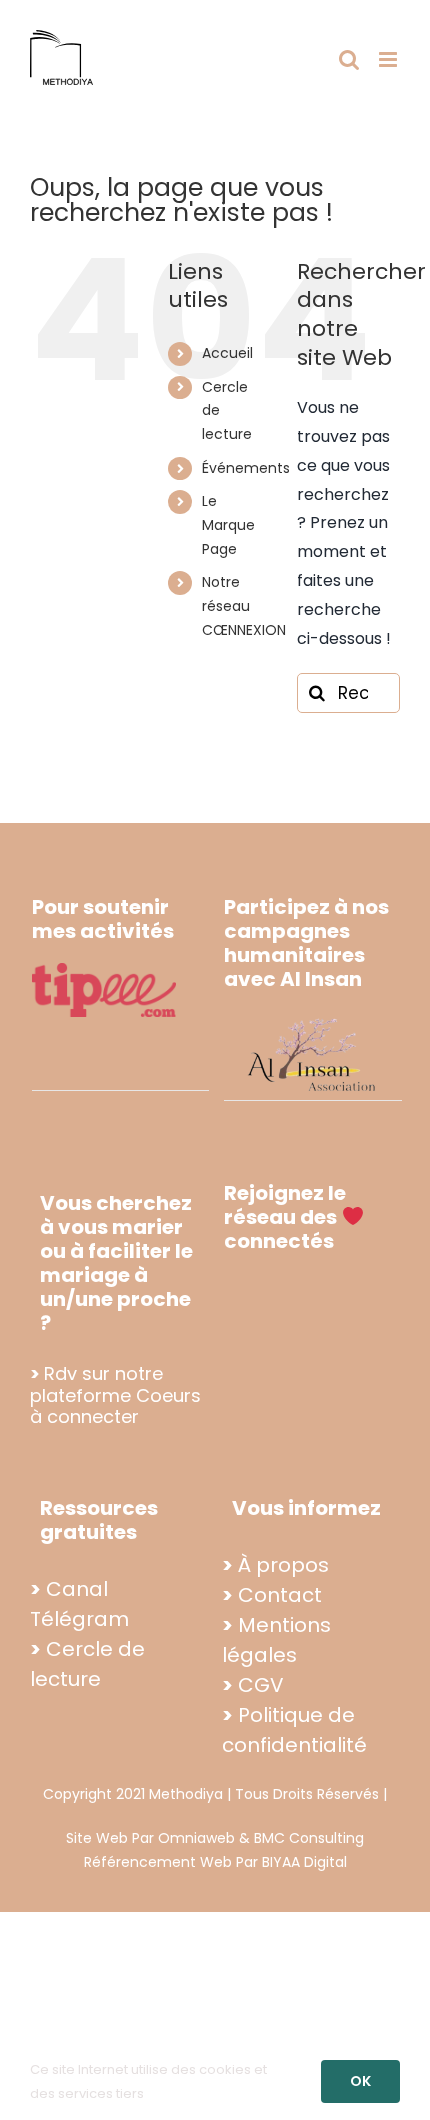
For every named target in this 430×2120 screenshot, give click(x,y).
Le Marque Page (228, 525)
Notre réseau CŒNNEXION (244, 606)
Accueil (227, 353)
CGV (261, 1685)
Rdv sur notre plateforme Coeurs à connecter (115, 1395)
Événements (246, 468)
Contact (280, 1595)
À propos (283, 1565)
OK (360, 2081)
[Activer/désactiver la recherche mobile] (349, 59)
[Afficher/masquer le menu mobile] (389, 59)
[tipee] (104, 970)
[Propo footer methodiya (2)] (313, 1018)
